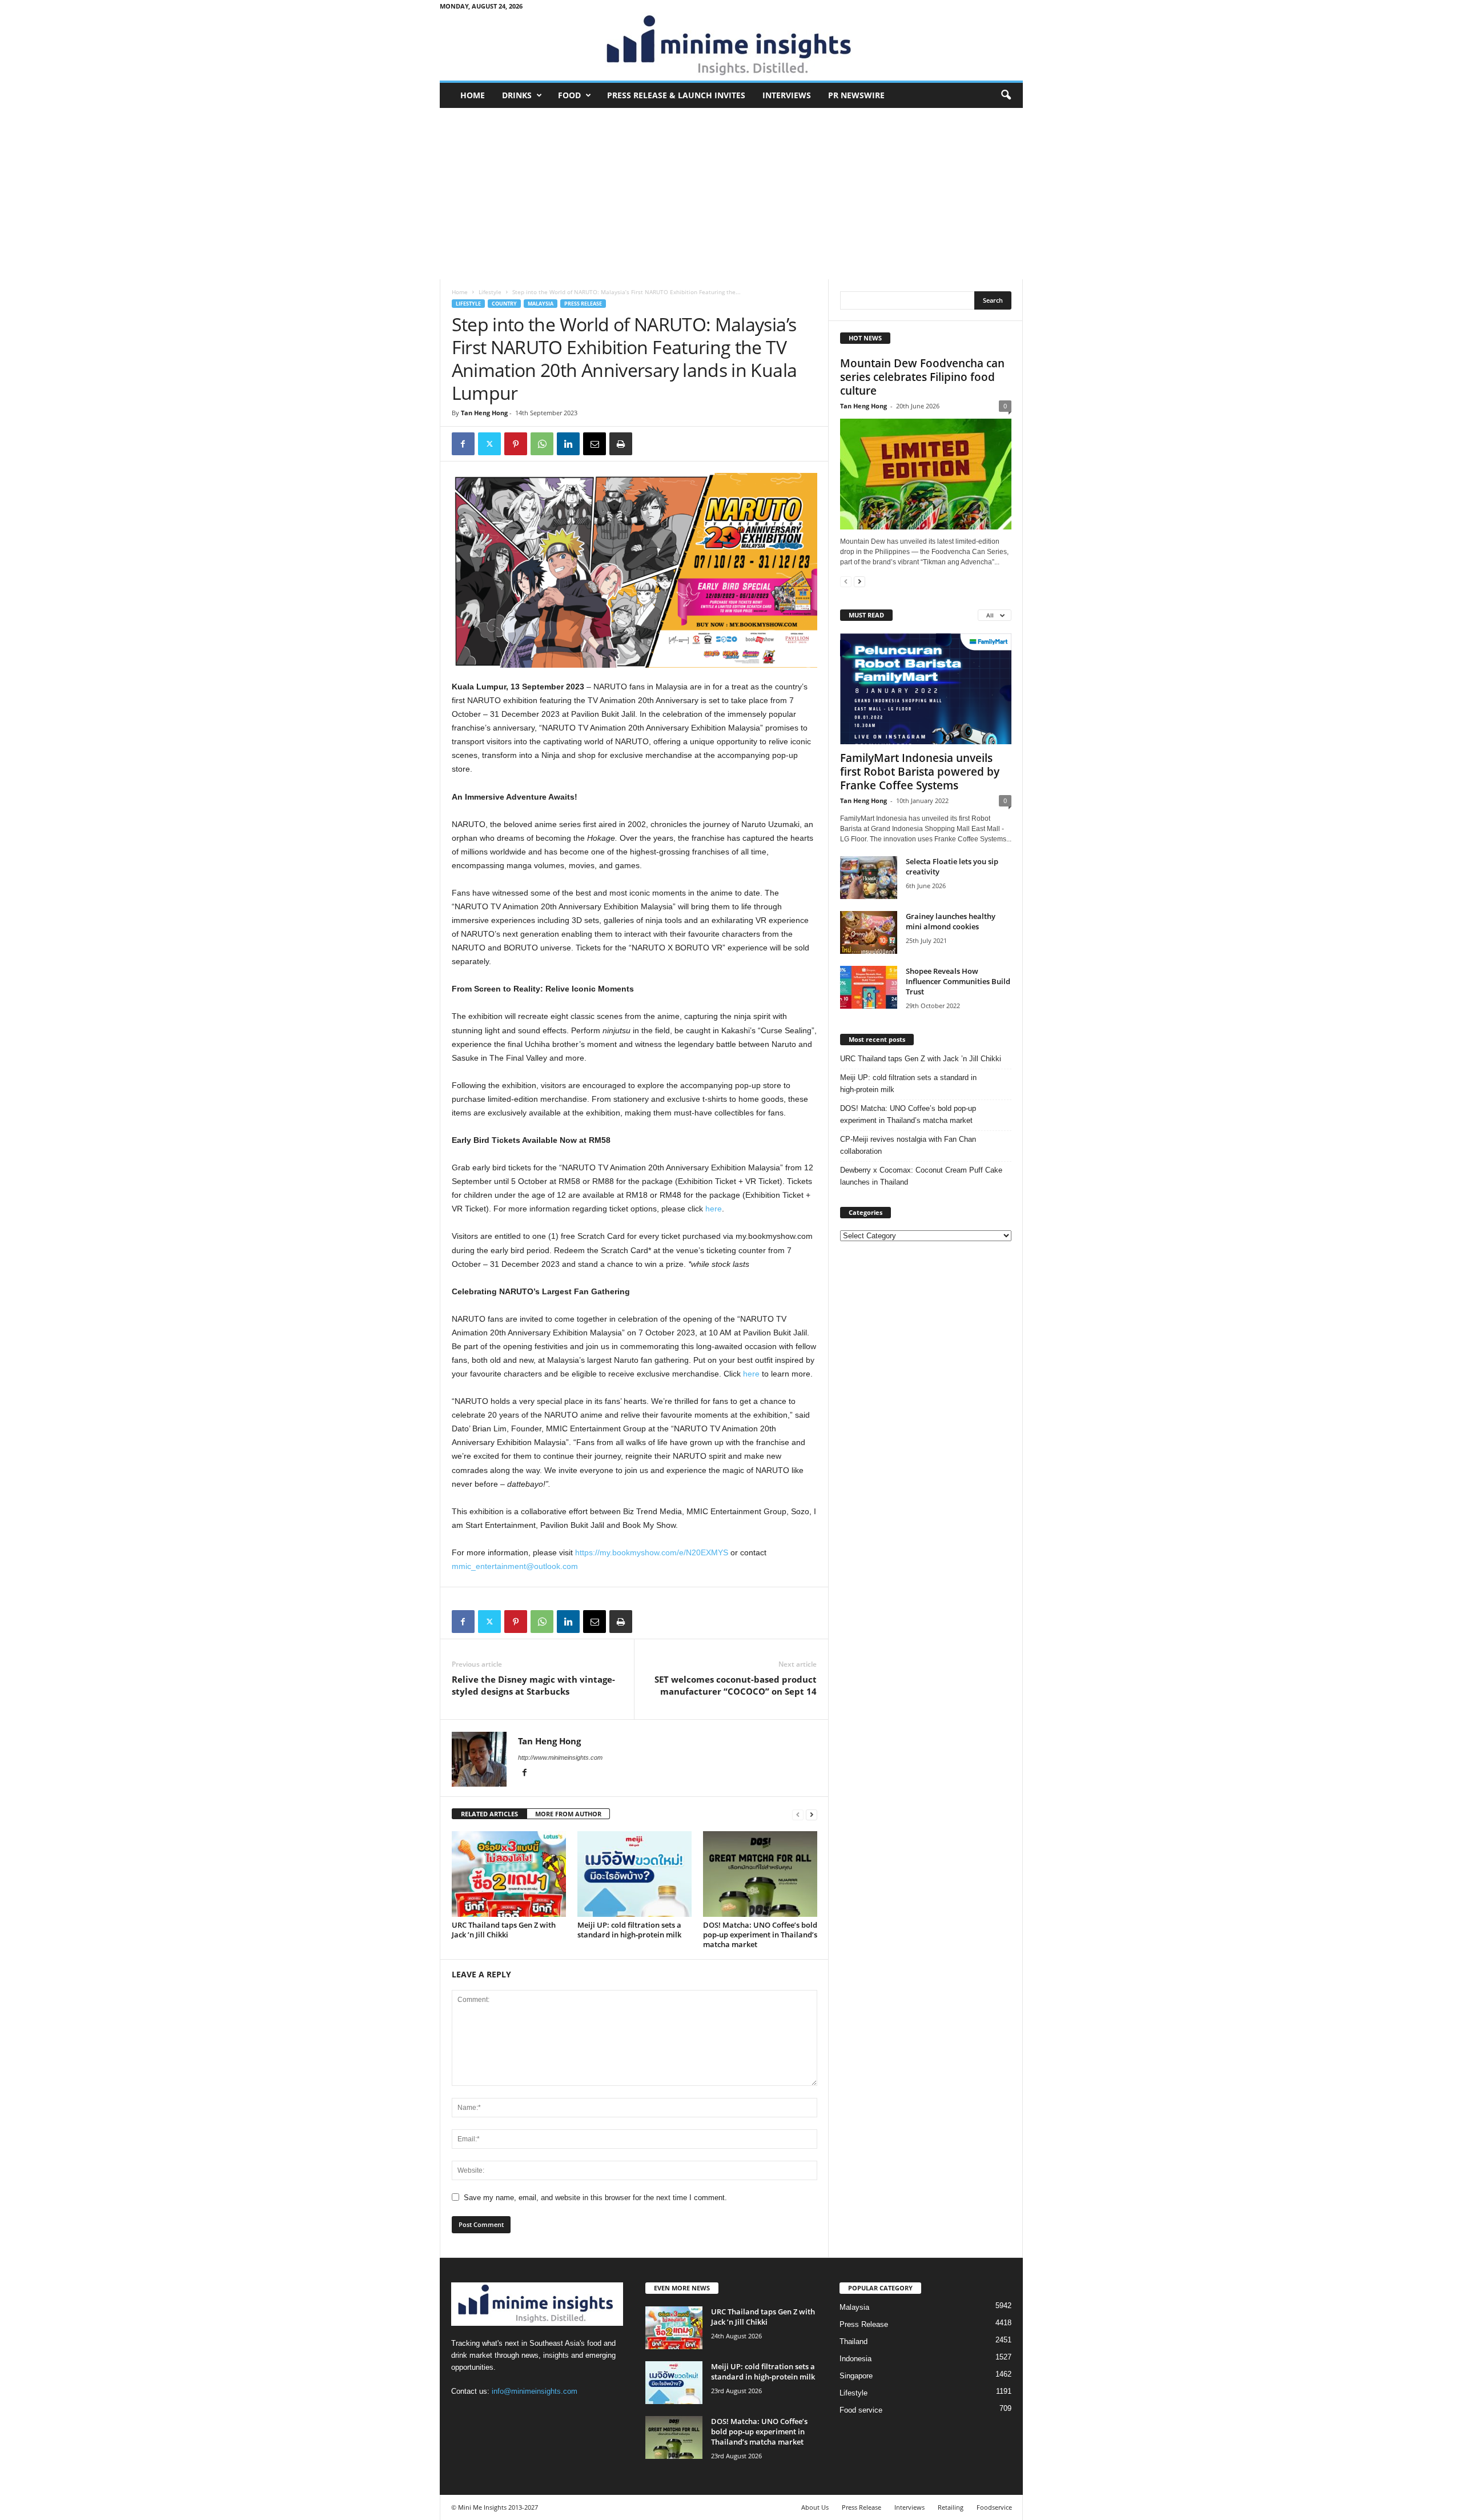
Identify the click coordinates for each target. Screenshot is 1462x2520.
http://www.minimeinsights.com (560, 1757)
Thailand (853, 2342)
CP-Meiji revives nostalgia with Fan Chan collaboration (908, 1145)
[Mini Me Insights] (731, 46)
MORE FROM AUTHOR (568, 1814)
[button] (1006, 95)
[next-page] (812, 1814)
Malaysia (541, 304)
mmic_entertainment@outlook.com (515, 1566)
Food (569, 95)
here (714, 1209)
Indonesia (855, 2359)
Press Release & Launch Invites (676, 95)
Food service (861, 2410)
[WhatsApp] (542, 444)
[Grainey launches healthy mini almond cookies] (869, 932)
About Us (815, 2507)
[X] (489, 444)
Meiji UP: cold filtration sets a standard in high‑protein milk (629, 1930)
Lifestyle (490, 292)
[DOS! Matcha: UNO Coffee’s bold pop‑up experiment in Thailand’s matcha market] (760, 1874)
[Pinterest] (516, 444)
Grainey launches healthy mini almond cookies (951, 921)
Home (473, 95)
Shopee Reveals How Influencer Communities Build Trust (958, 981)
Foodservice (994, 2507)
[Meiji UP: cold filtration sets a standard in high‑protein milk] (634, 1874)
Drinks (517, 95)
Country (504, 304)
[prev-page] (798, 1814)
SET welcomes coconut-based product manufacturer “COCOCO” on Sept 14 (736, 1685)
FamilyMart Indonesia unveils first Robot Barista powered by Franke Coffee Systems (920, 772)
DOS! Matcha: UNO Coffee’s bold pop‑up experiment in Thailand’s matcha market (760, 1935)
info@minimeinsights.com (535, 2391)
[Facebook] (463, 444)
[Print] (621, 444)
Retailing (951, 2507)
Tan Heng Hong (484, 413)
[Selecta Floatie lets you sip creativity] (869, 878)
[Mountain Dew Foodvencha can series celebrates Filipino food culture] (926, 474)
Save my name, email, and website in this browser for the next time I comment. (595, 2198)
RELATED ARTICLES (489, 1814)
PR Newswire (856, 95)
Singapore (856, 2376)
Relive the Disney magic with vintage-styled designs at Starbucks (533, 1685)
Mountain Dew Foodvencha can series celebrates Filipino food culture (922, 377)
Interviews (787, 95)
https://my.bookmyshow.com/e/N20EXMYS (652, 1552)
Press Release (583, 304)
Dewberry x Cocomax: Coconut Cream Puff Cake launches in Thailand (921, 1176)
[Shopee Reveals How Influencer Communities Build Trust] (869, 987)
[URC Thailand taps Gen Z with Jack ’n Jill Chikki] (509, 1874)
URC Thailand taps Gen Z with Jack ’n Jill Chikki (504, 1930)
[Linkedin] (568, 444)
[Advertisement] (731, 194)
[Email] (595, 444)
